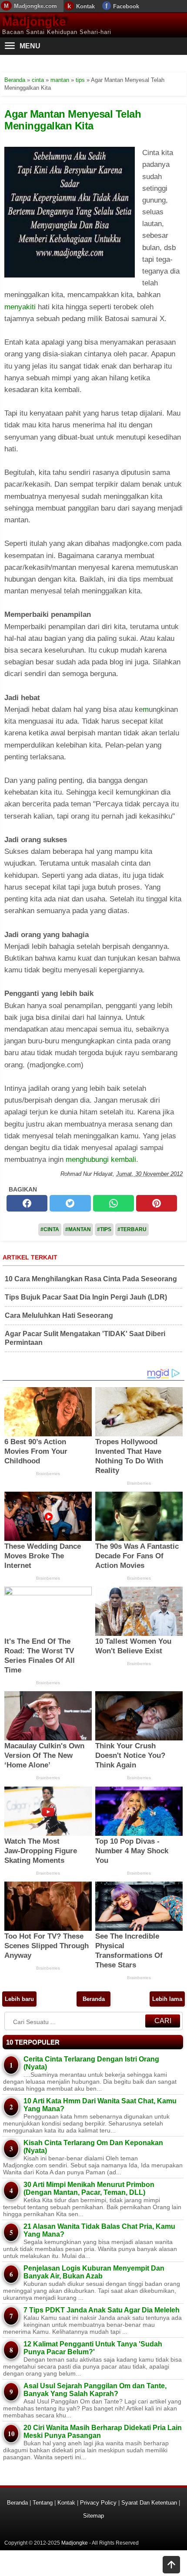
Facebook (126, 6)
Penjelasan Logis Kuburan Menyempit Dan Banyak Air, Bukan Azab (94, 2272)
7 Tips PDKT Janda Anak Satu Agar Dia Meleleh (102, 2310)
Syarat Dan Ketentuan (149, 2503)
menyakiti (20, 307)
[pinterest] (157, 1203)
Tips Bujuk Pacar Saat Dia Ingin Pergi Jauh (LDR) (86, 1297)
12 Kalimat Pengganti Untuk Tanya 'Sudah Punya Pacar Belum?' (93, 2348)
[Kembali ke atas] (171, 2566)
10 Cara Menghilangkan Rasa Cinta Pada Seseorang (91, 1279)
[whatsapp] (114, 1203)
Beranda (94, 1999)
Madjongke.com (35, 6)
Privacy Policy (98, 2503)
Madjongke (34, 22)
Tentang (43, 2503)
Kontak (85, 6)
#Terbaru (132, 1229)
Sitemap (93, 2516)
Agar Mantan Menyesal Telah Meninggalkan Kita (73, 120)
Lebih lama (167, 1999)
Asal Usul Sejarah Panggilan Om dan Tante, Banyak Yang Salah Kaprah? (95, 2390)
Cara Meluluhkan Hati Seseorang (59, 1315)
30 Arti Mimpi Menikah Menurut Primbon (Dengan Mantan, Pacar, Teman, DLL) (89, 2188)
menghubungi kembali (101, 1159)
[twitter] (70, 1203)
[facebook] (27, 1203)
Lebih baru (19, 1999)
